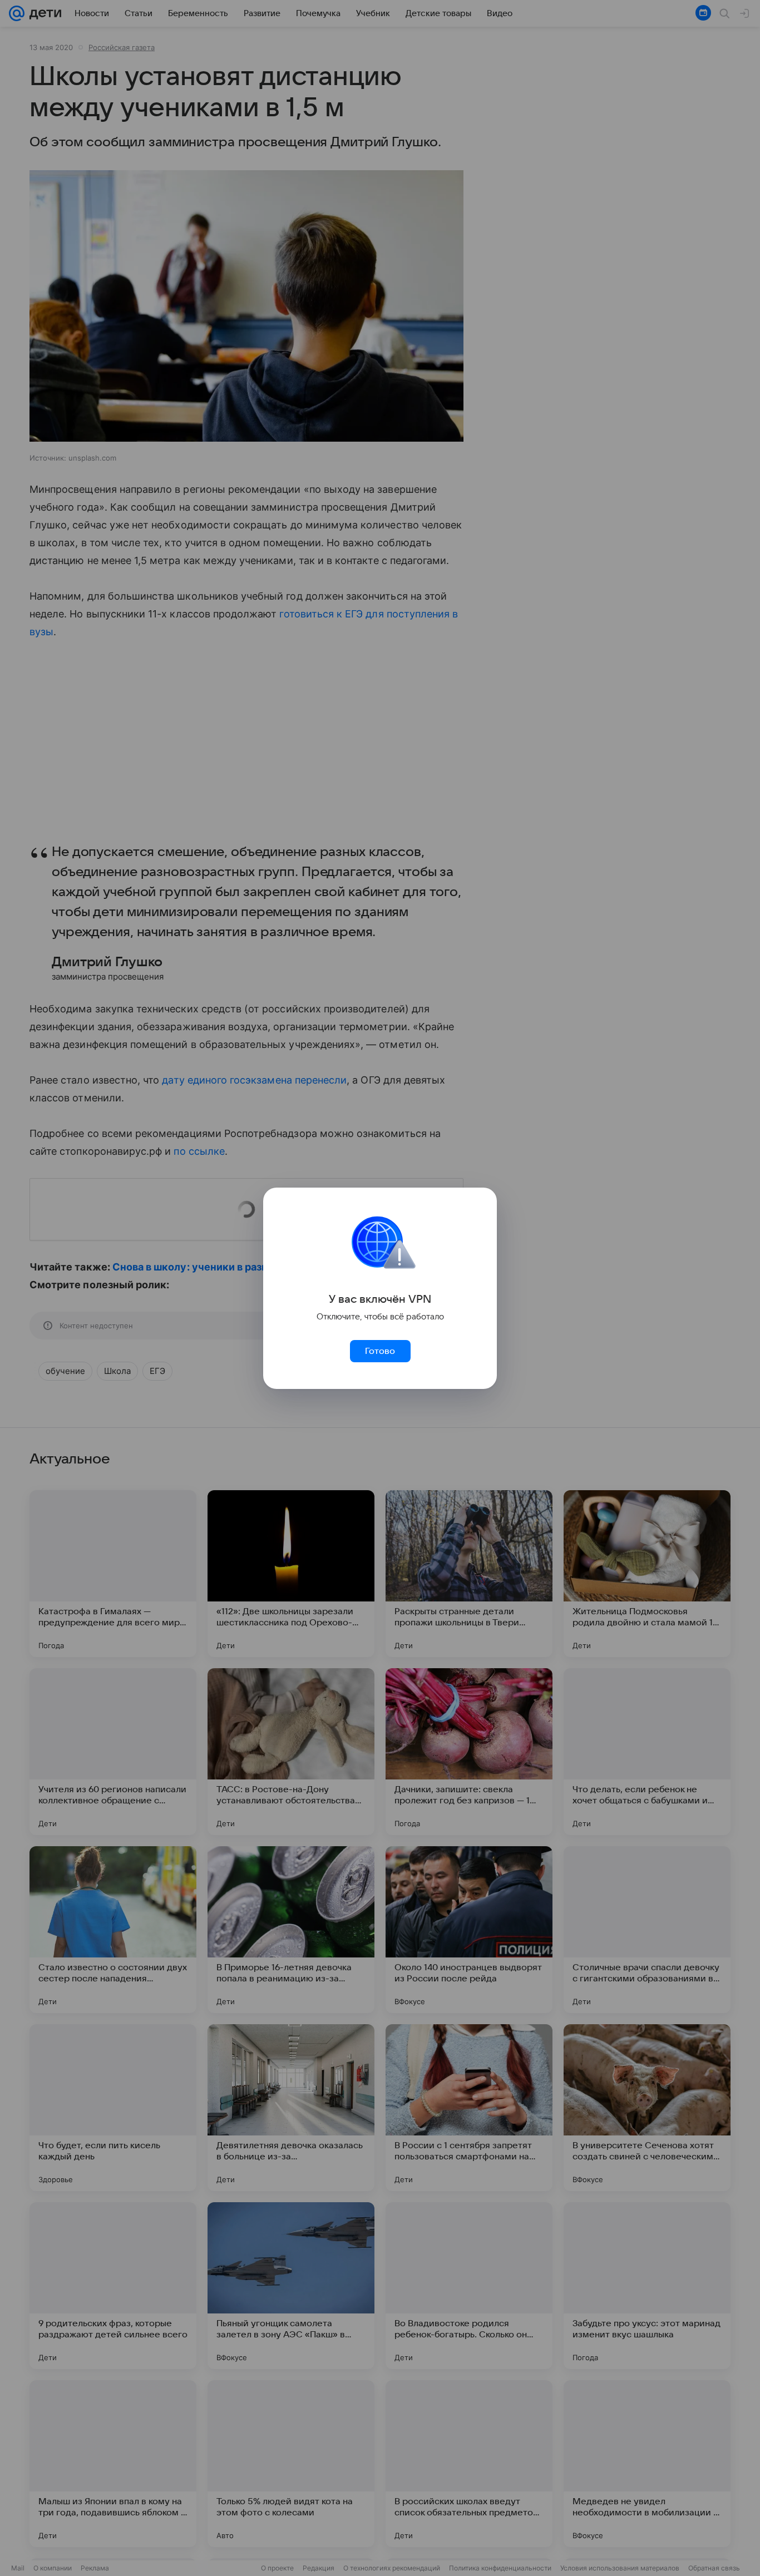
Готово (380, 1351)
